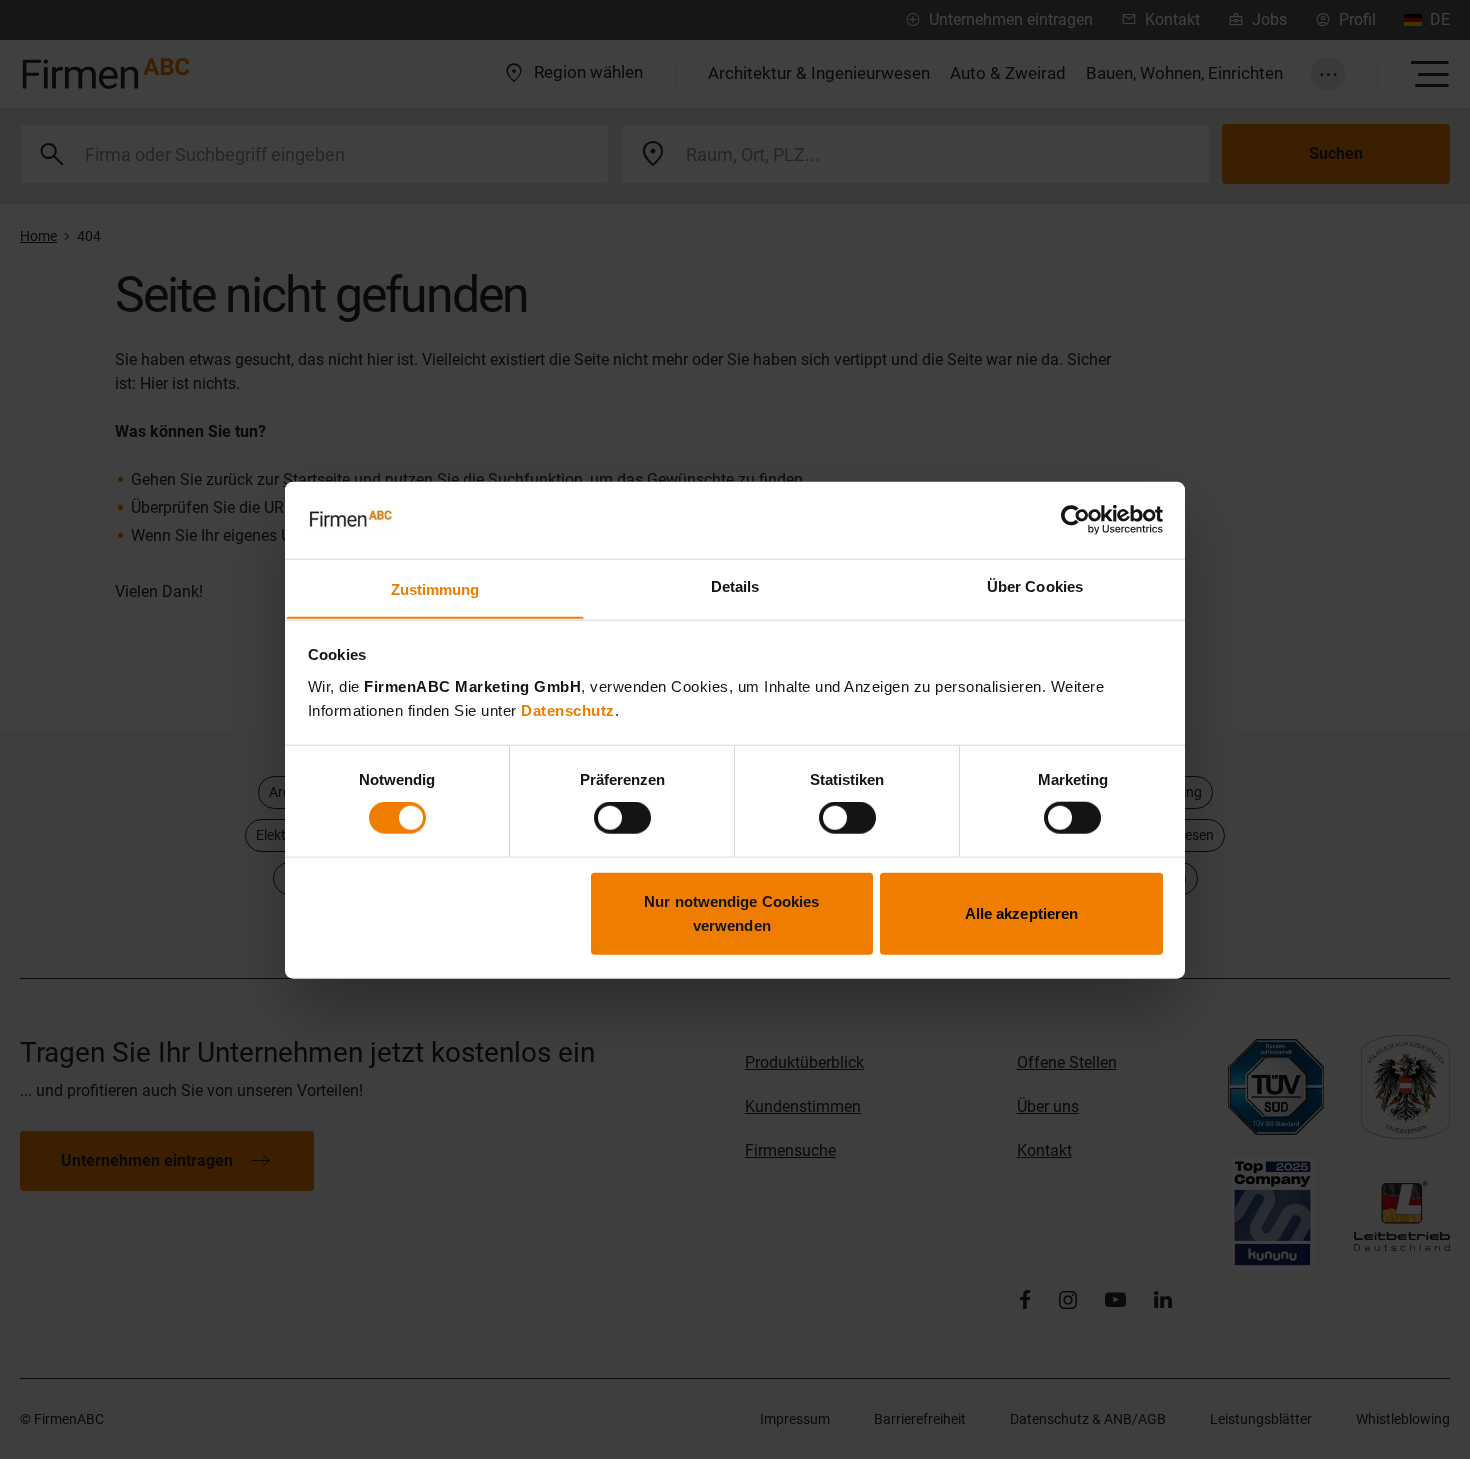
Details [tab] (735, 585)
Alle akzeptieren (1022, 912)
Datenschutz (568, 709)
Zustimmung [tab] (435, 588)
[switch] (622, 818)
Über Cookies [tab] (1035, 585)
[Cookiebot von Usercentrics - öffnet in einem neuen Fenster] (1075, 520)
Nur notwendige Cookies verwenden (731, 912)
